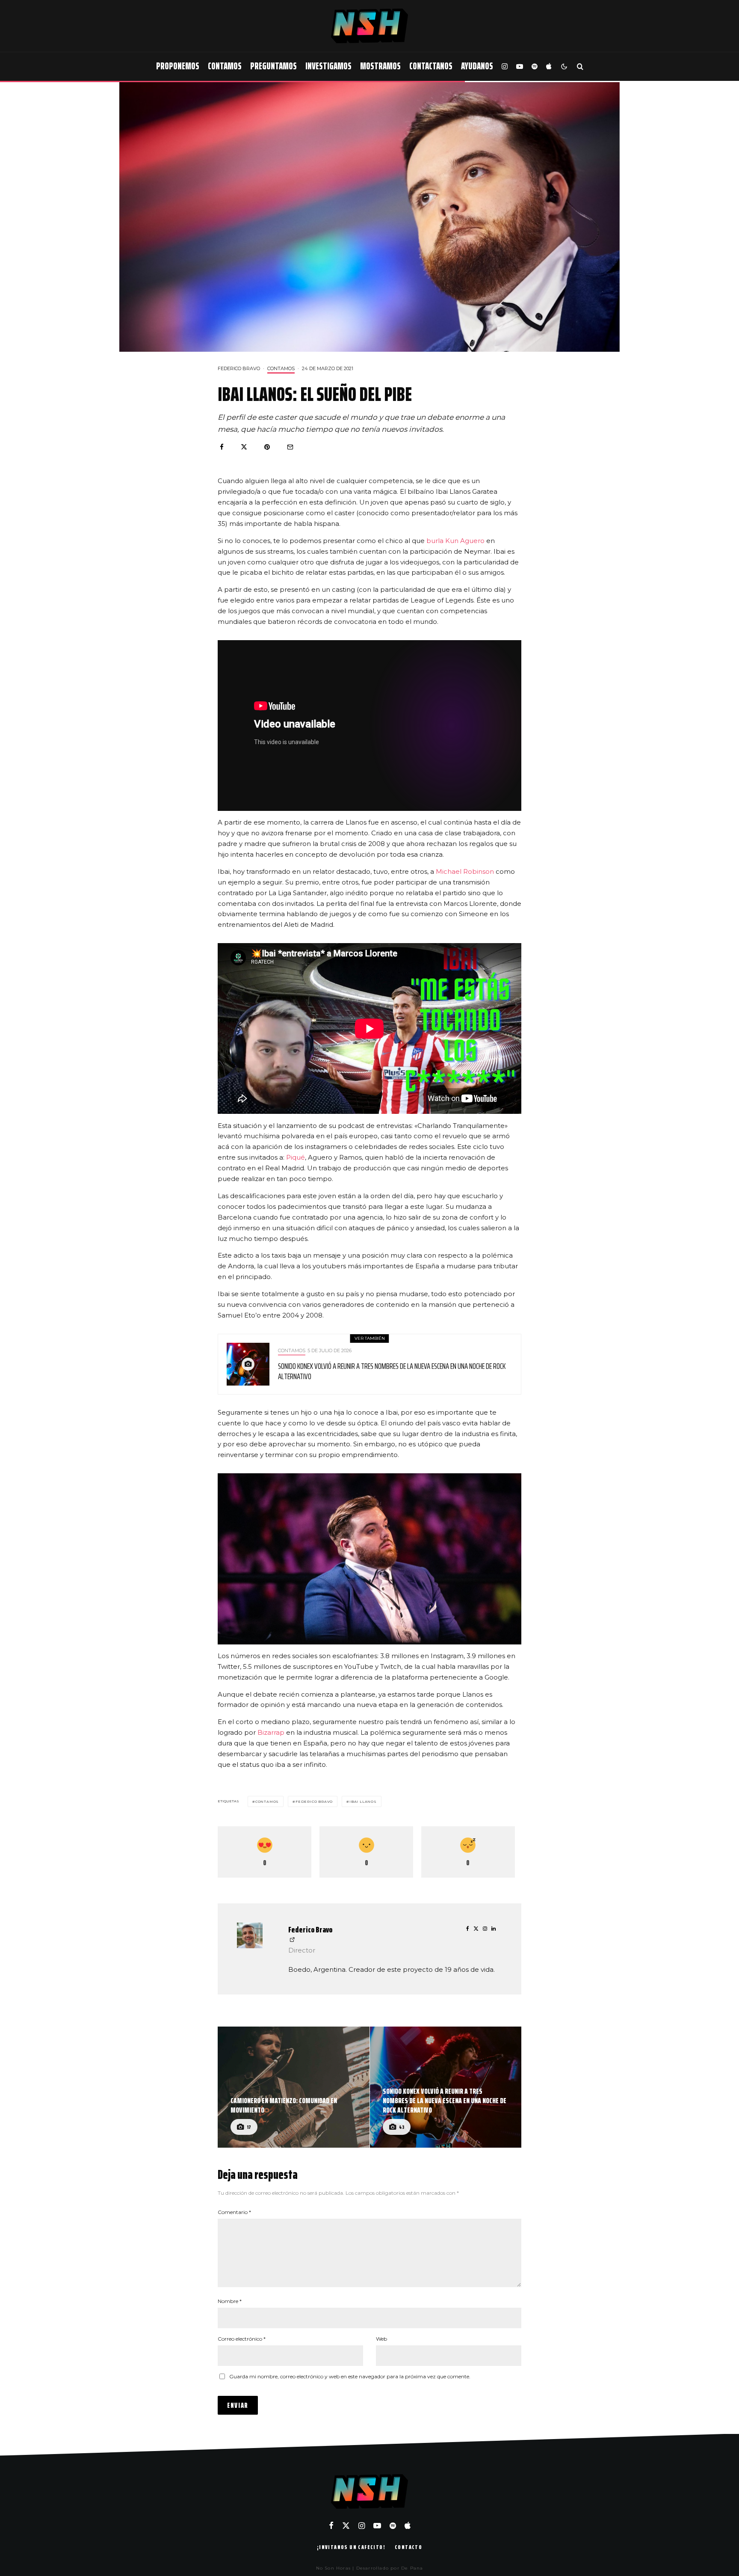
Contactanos (431, 66)
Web (381, 2339)
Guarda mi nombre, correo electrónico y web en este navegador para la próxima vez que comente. (350, 2376)
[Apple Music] (549, 67)
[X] (346, 2526)
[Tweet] (244, 447)
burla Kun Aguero (455, 541)
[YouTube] (520, 67)
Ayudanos (477, 66)
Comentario (234, 2212)
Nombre (230, 2301)
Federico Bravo (239, 368)
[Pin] (267, 447)
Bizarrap (271, 1732)
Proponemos (178, 66)
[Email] (290, 447)
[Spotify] (535, 67)
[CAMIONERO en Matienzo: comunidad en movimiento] (294, 2087)
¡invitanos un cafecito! (351, 2547)
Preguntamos (273, 66)
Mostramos (380, 66)
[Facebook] (331, 2526)
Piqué (296, 1157)
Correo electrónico (242, 2339)
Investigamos (328, 66)
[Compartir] (222, 447)
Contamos (225, 66)
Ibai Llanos (363, 1801)
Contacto (408, 2547)
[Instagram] (505, 67)
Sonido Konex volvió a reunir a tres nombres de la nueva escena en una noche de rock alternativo (392, 1371)
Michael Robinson (465, 871)
